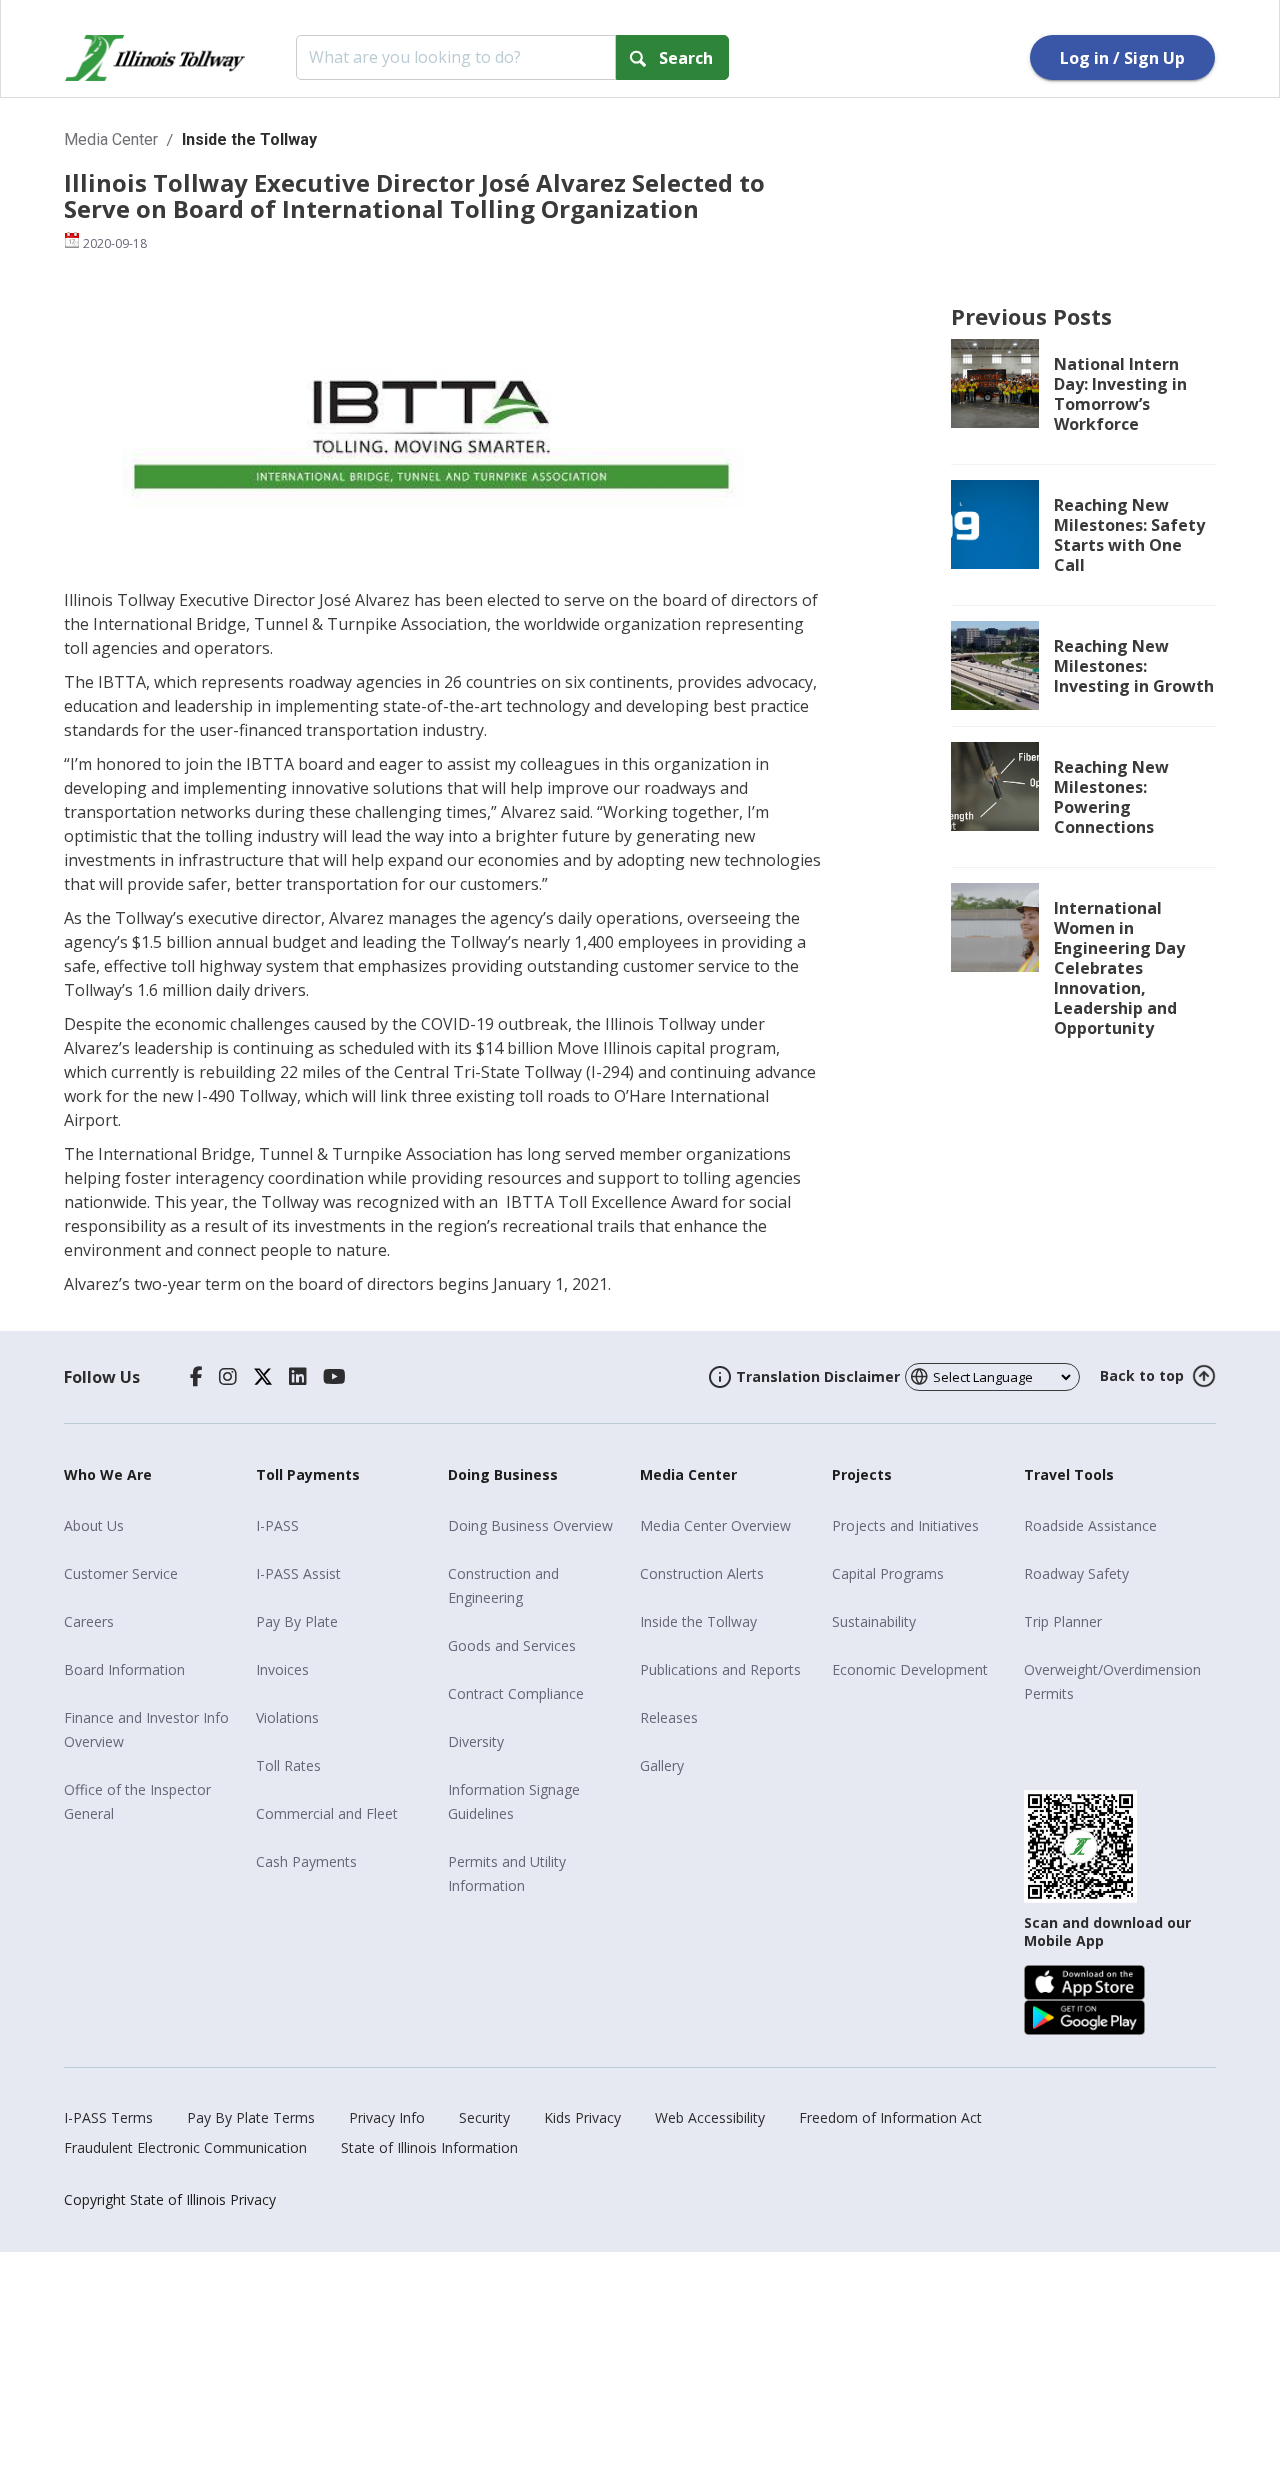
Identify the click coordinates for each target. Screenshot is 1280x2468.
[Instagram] (228, 1377)
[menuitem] (152, 1526)
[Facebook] (196, 1377)
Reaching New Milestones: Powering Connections (1111, 797)
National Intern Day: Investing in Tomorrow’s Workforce (1120, 394)
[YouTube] (334, 1377)
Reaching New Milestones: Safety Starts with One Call (1129, 535)
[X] (263, 1377)
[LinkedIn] (298, 1377)
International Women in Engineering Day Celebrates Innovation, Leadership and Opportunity (1119, 968)
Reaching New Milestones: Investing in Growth (1134, 666)
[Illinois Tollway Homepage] (155, 58)
